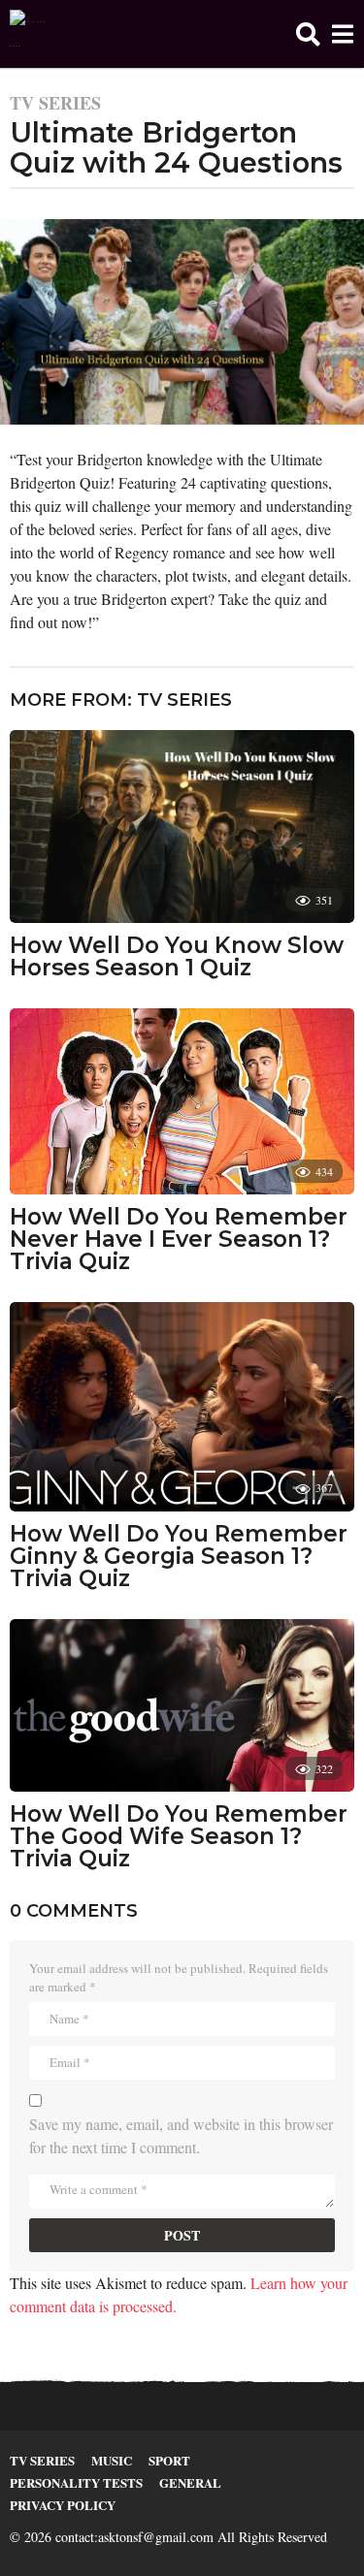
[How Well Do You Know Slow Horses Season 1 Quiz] (182, 827)
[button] (308, 34)
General (190, 2482)
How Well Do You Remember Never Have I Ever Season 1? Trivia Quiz (179, 1239)
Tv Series (55, 103)
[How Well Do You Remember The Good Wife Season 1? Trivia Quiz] (182, 1706)
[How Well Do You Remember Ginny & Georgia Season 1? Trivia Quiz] (182, 1406)
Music (112, 2460)
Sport (169, 2460)
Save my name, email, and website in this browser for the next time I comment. (181, 2135)
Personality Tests (76, 2482)
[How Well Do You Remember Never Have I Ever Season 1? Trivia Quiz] (182, 1101)
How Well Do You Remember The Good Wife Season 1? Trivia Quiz (179, 1836)
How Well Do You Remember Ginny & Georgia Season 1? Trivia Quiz (179, 1556)
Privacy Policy (63, 2505)
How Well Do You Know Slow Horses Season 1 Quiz (177, 956)
